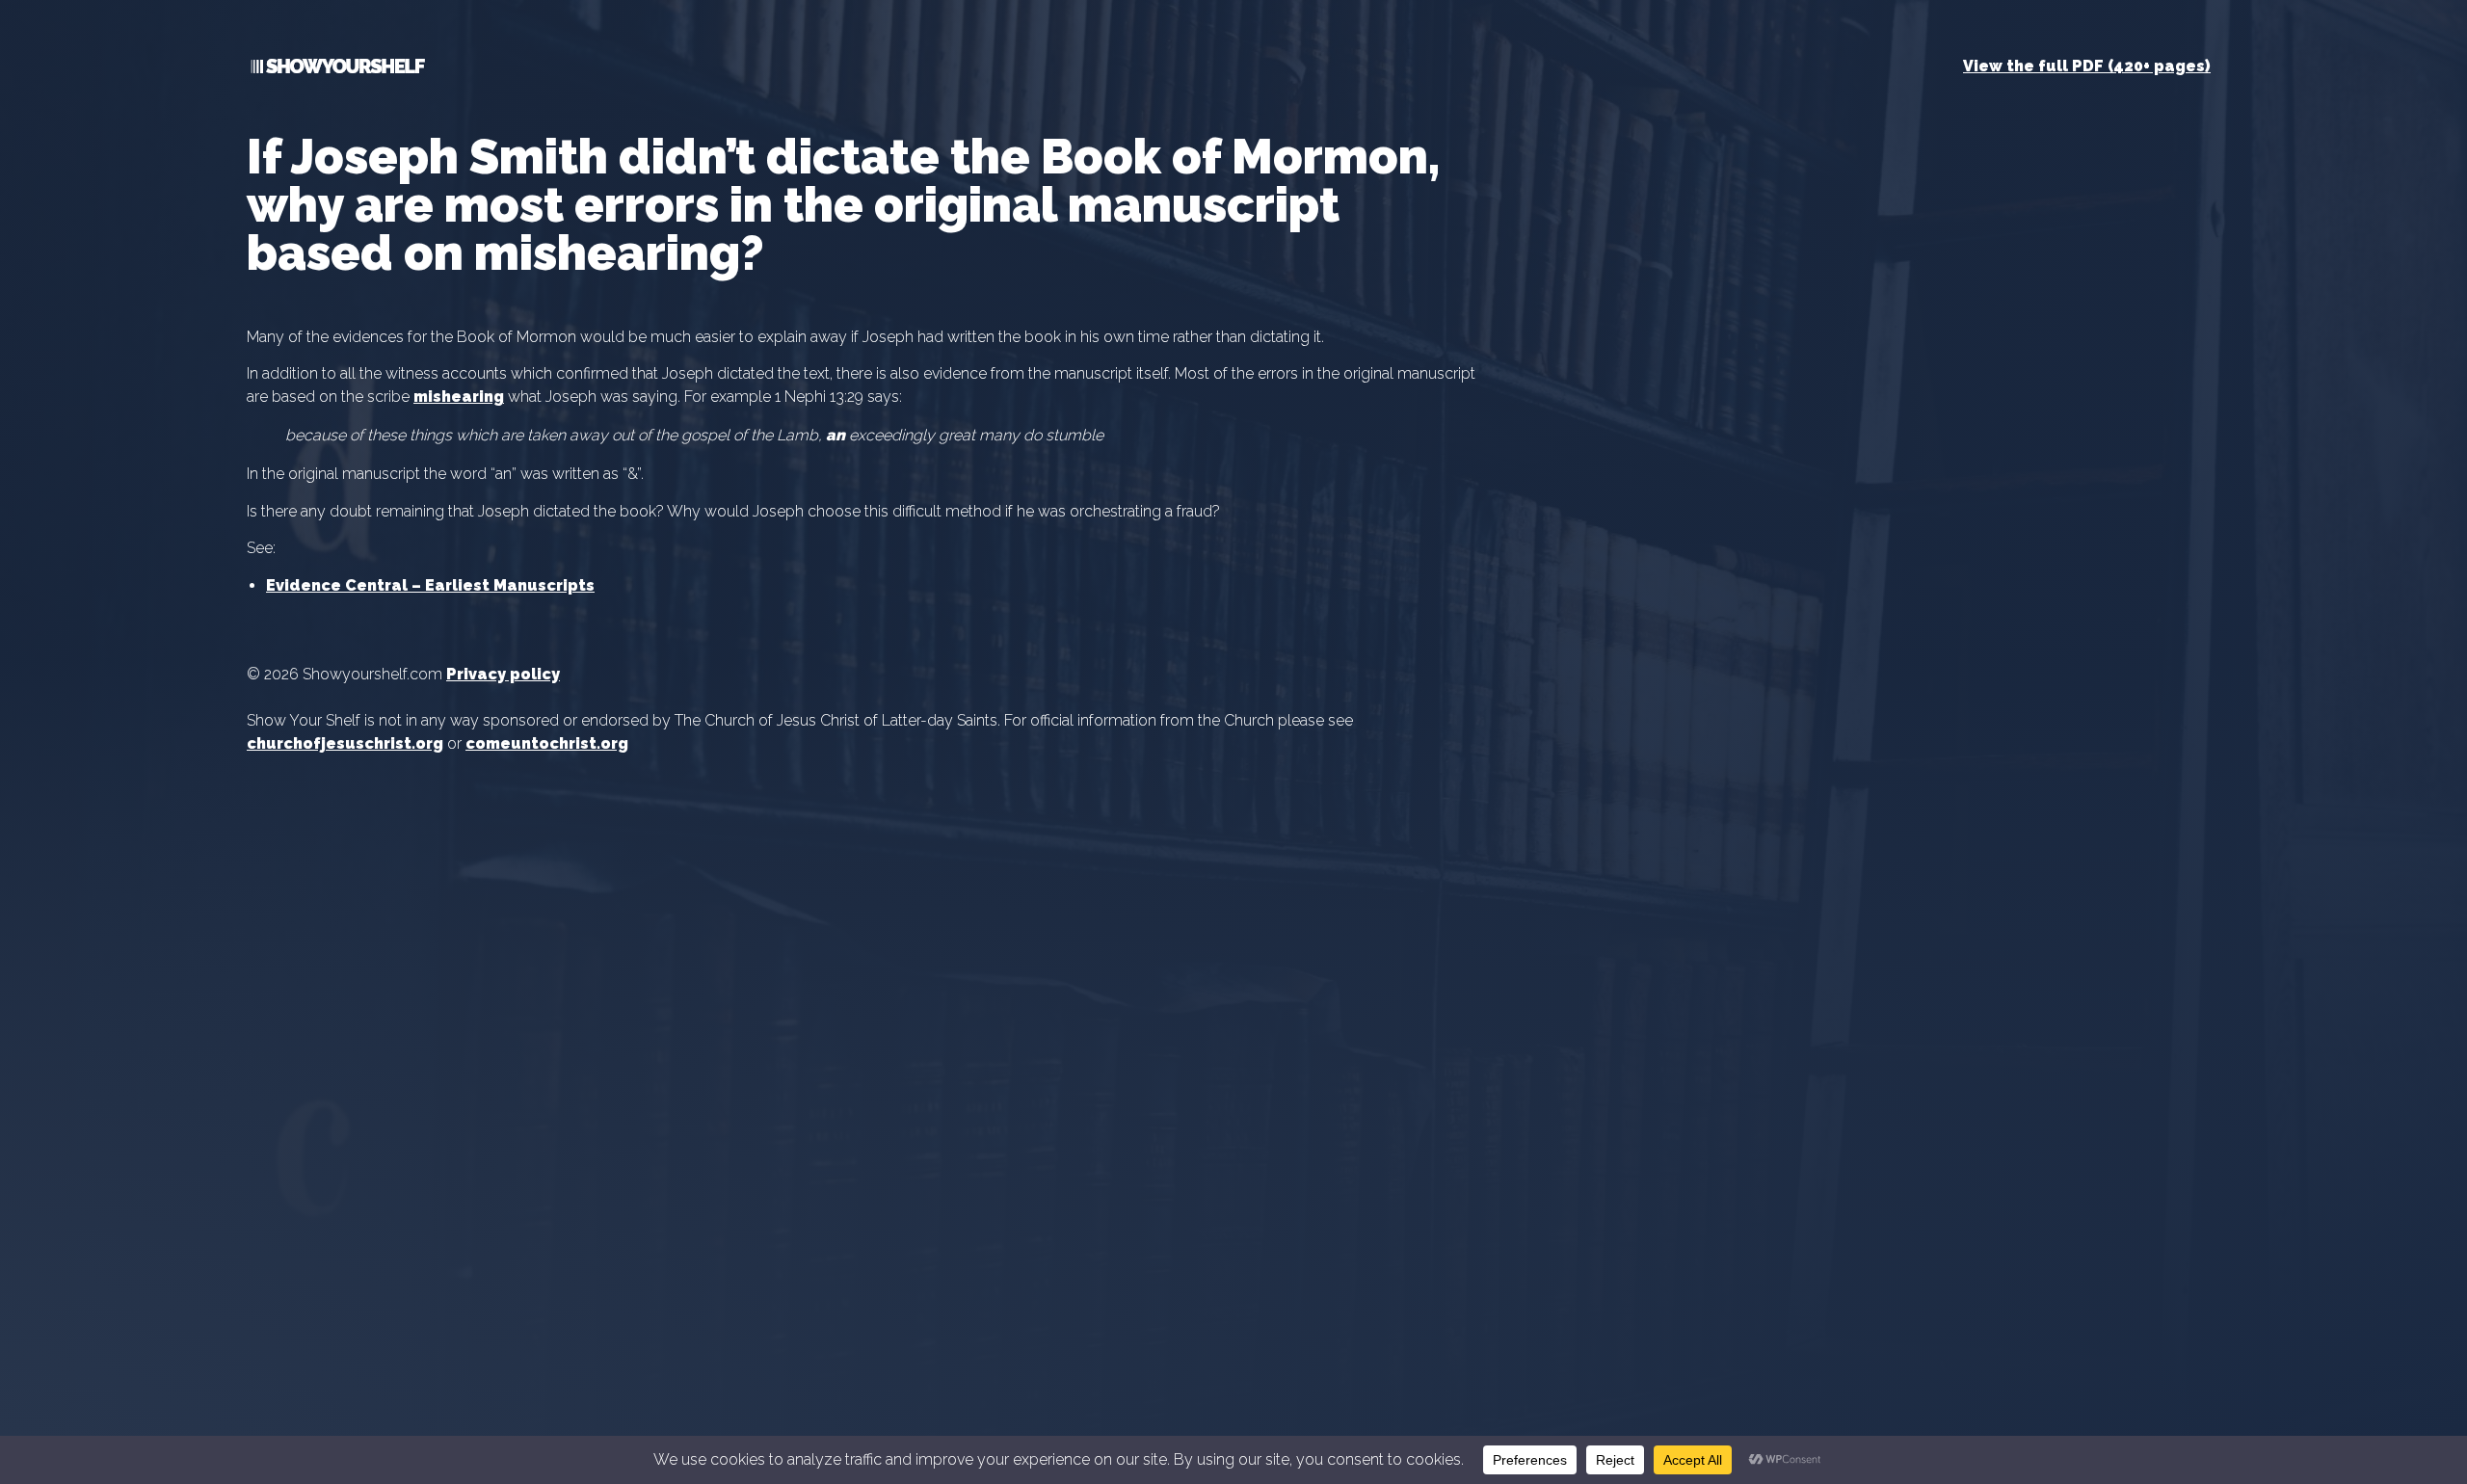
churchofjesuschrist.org (345, 743)
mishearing (459, 397)
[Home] (336, 70)
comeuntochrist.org (547, 743)
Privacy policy (503, 674)
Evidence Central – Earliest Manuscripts (430, 585)
